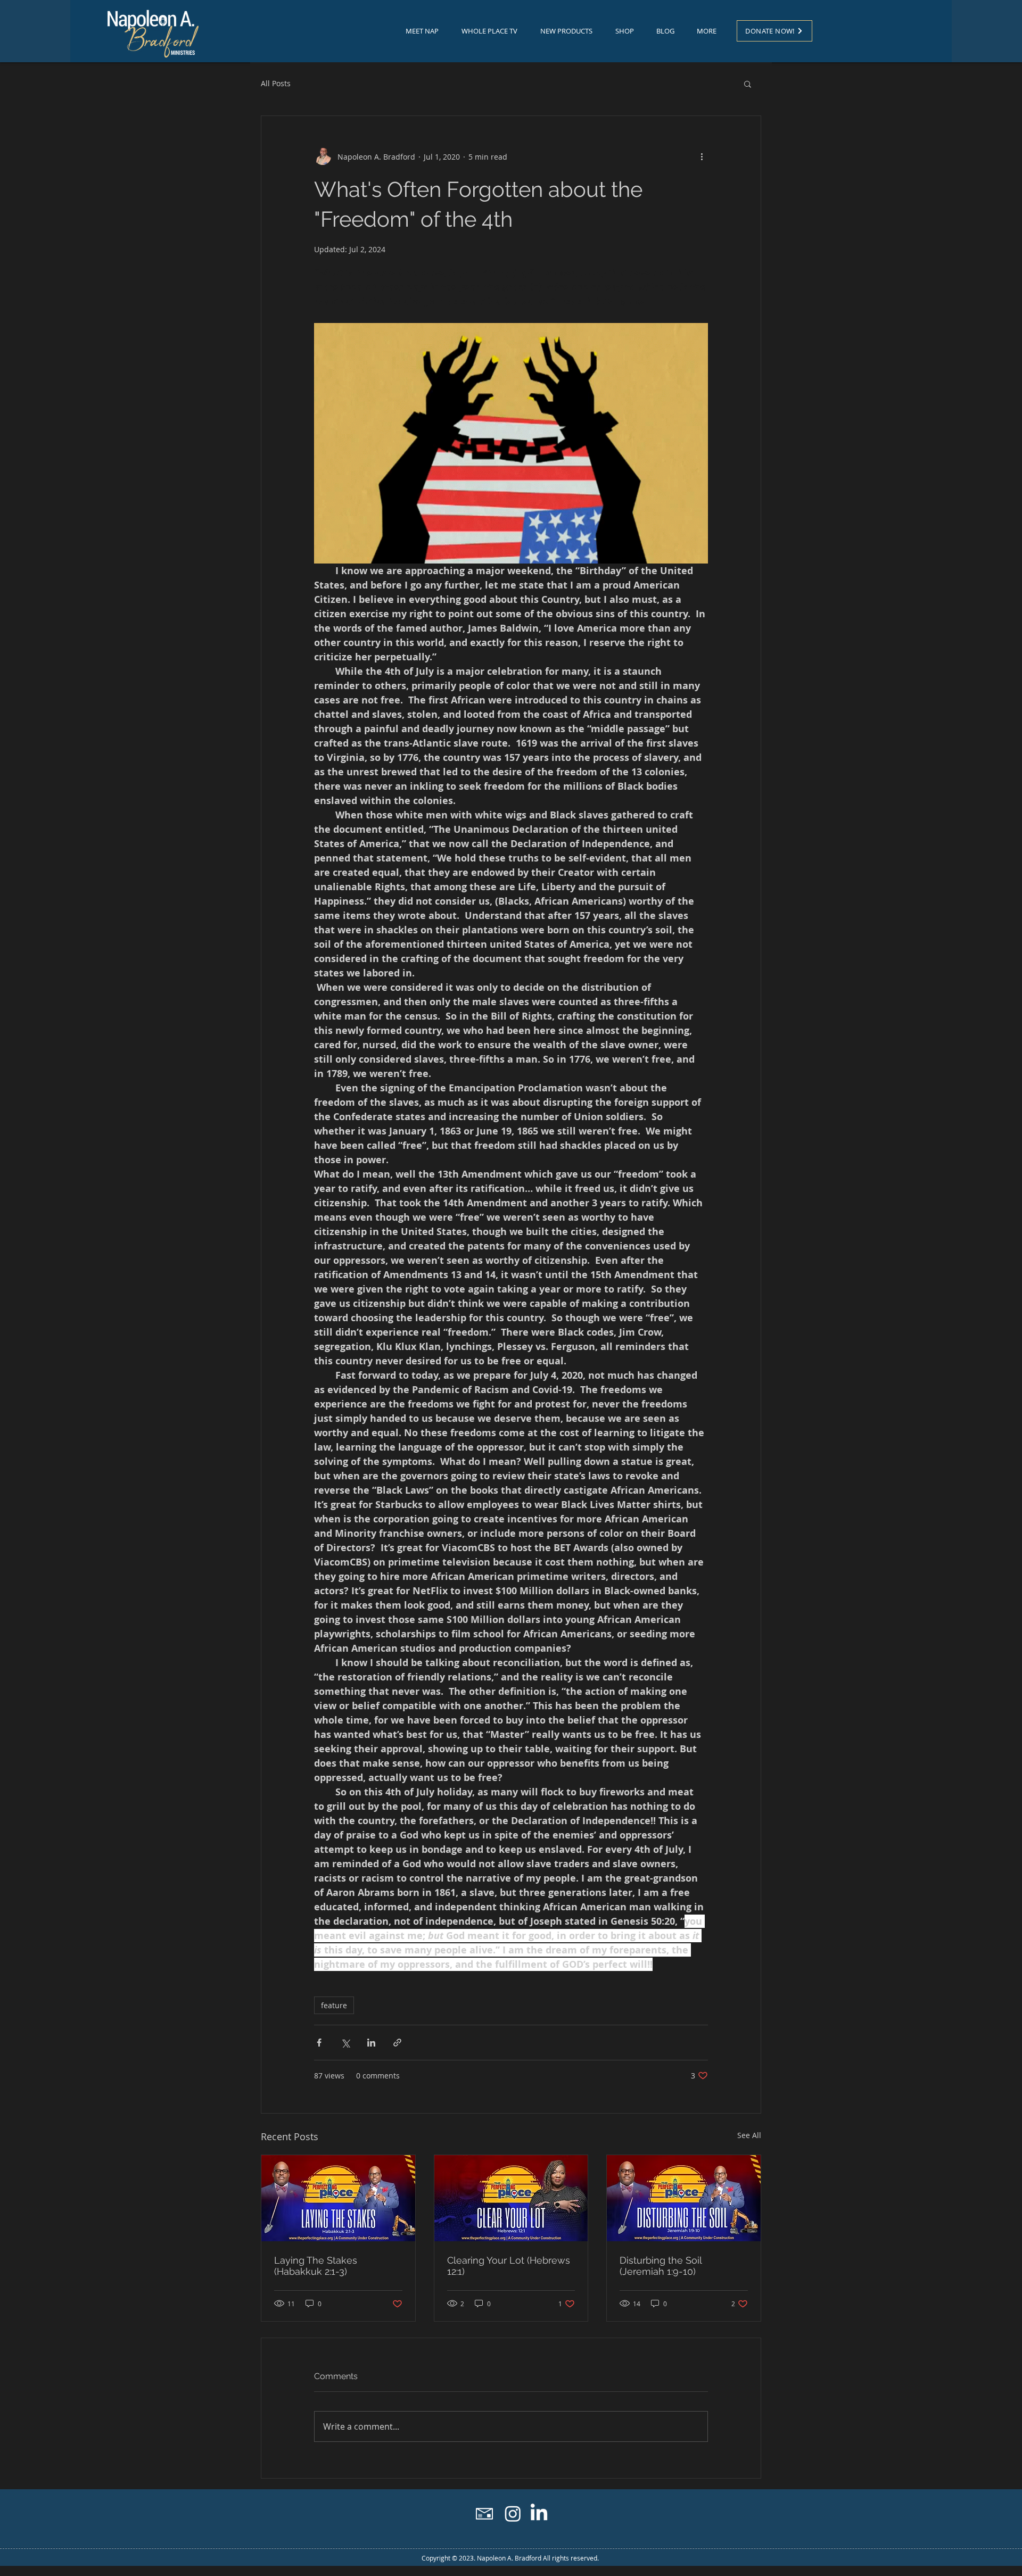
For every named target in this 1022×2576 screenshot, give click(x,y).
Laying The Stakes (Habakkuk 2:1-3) (316, 2266)
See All (749, 2135)
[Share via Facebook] (319, 2043)
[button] (748, 84)
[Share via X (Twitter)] (345, 2043)
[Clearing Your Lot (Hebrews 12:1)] (511, 2198)
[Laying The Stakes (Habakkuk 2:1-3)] (338, 2198)
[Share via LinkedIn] (371, 2043)
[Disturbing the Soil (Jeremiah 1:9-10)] (684, 2198)
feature (334, 2005)
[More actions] (702, 156)
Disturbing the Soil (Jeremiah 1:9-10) (661, 2266)
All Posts (276, 83)
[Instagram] (513, 2513)
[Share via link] (397, 2043)
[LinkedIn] (539, 2513)
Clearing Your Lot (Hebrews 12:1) (509, 2266)
